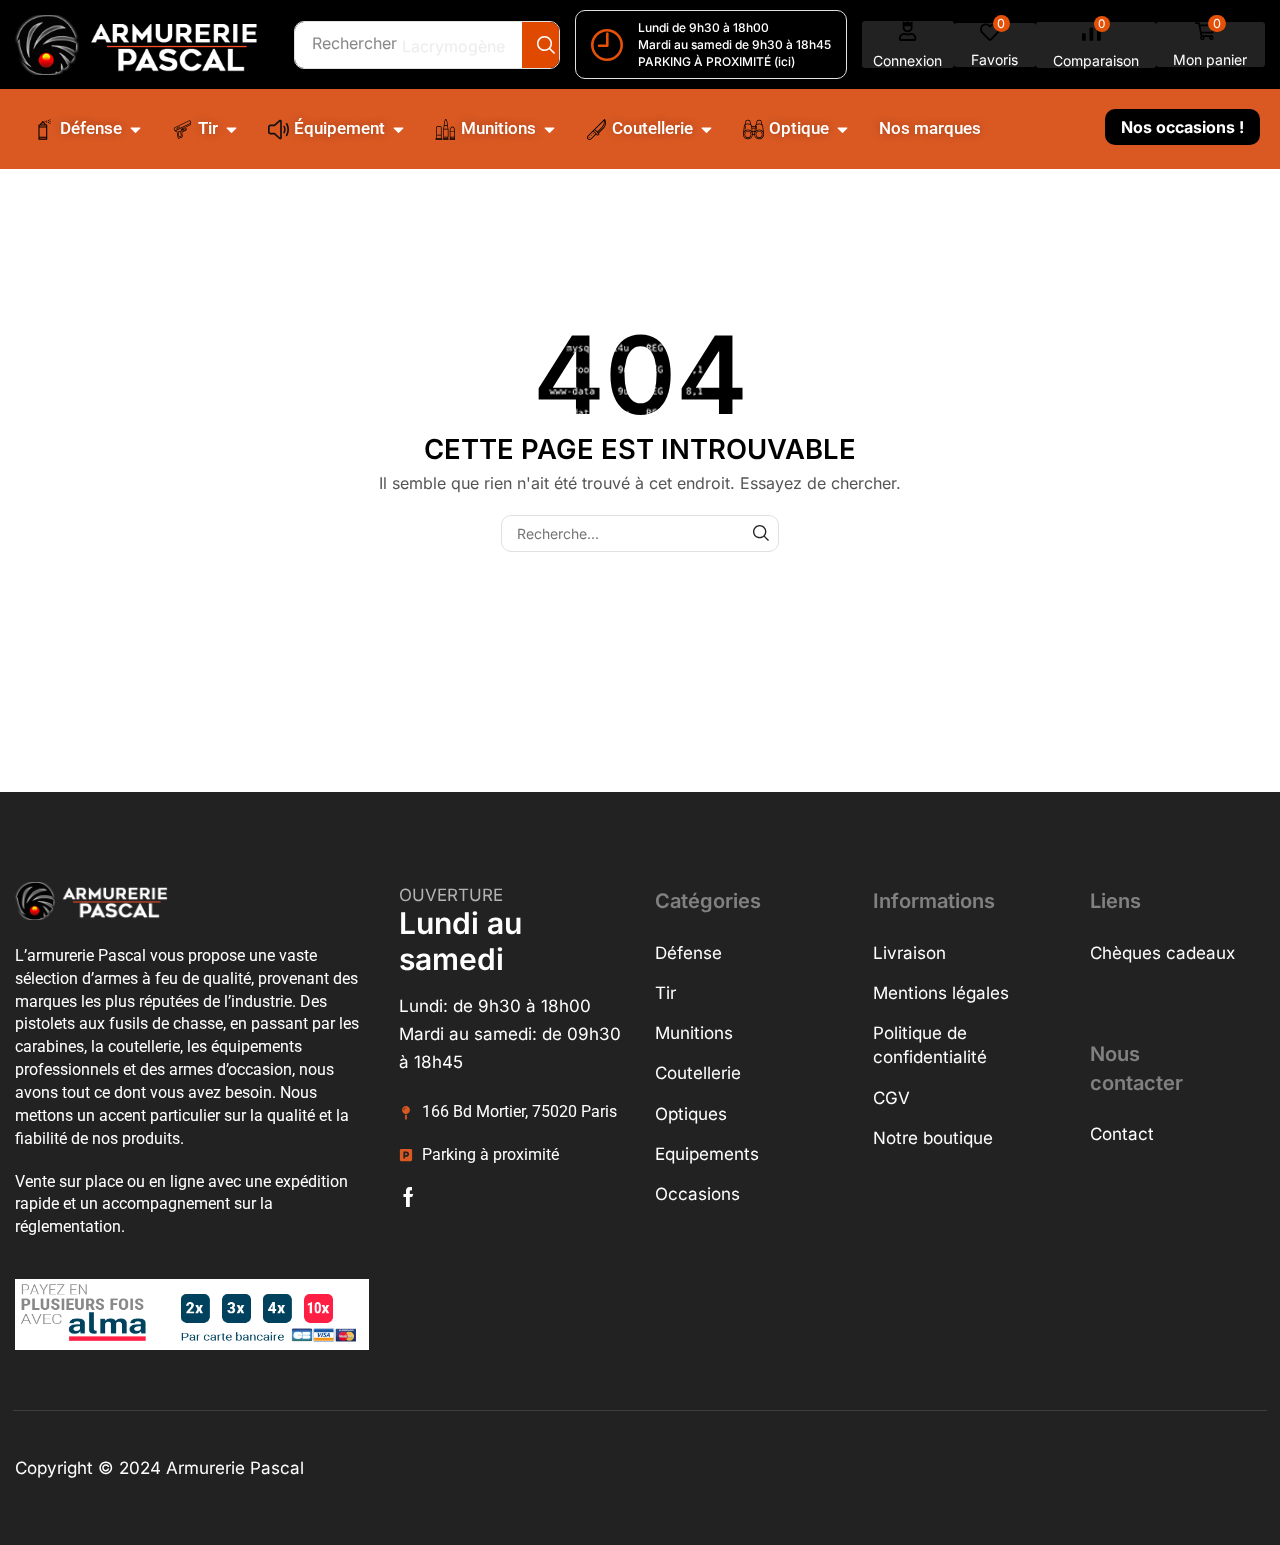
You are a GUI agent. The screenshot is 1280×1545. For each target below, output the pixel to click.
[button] (908, 44)
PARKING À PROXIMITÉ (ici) (716, 61)
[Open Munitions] (549, 129)
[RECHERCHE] (760, 533)
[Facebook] (408, 1197)
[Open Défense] (135, 129)
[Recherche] (545, 45)
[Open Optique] (842, 129)
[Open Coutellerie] (706, 129)
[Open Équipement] (398, 129)
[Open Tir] (231, 129)
